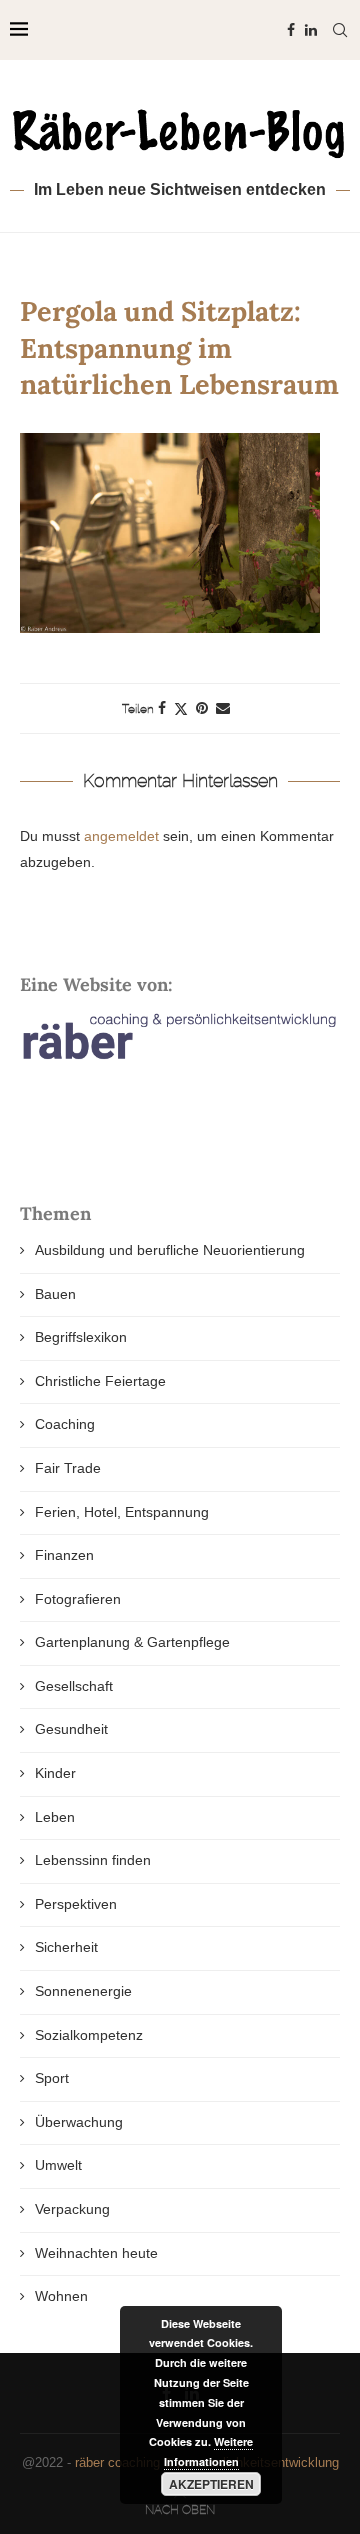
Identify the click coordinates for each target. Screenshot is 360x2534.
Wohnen (61, 2296)
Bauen (55, 1294)
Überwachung (79, 2122)
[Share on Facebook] (162, 708)
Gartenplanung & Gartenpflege (132, 1642)
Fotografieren (78, 1599)
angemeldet (121, 836)
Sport (52, 2078)
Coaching (65, 1424)
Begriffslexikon (81, 1337)
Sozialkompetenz (89, 2035)
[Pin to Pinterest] (202, 708)
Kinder (55, 1773)
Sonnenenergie (83, 1991)
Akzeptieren (211, 2484)
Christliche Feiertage (100, 1381)
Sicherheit (66, 1947)
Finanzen (64, 1555)
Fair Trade (68, 1468)
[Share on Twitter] (181, 708)
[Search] (340, 30)
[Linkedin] (311, 30)
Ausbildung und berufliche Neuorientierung (170, 1250)
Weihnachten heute (96, 2253)
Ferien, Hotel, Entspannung (122, 1512)
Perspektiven (76, 1904)
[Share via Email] (223, 708)
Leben (55, 1817)
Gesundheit (71, 1729)
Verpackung (72, 2209)
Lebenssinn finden (93, 1860)
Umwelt (58, 2165)
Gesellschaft (74, 1686)
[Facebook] (291, 30)
